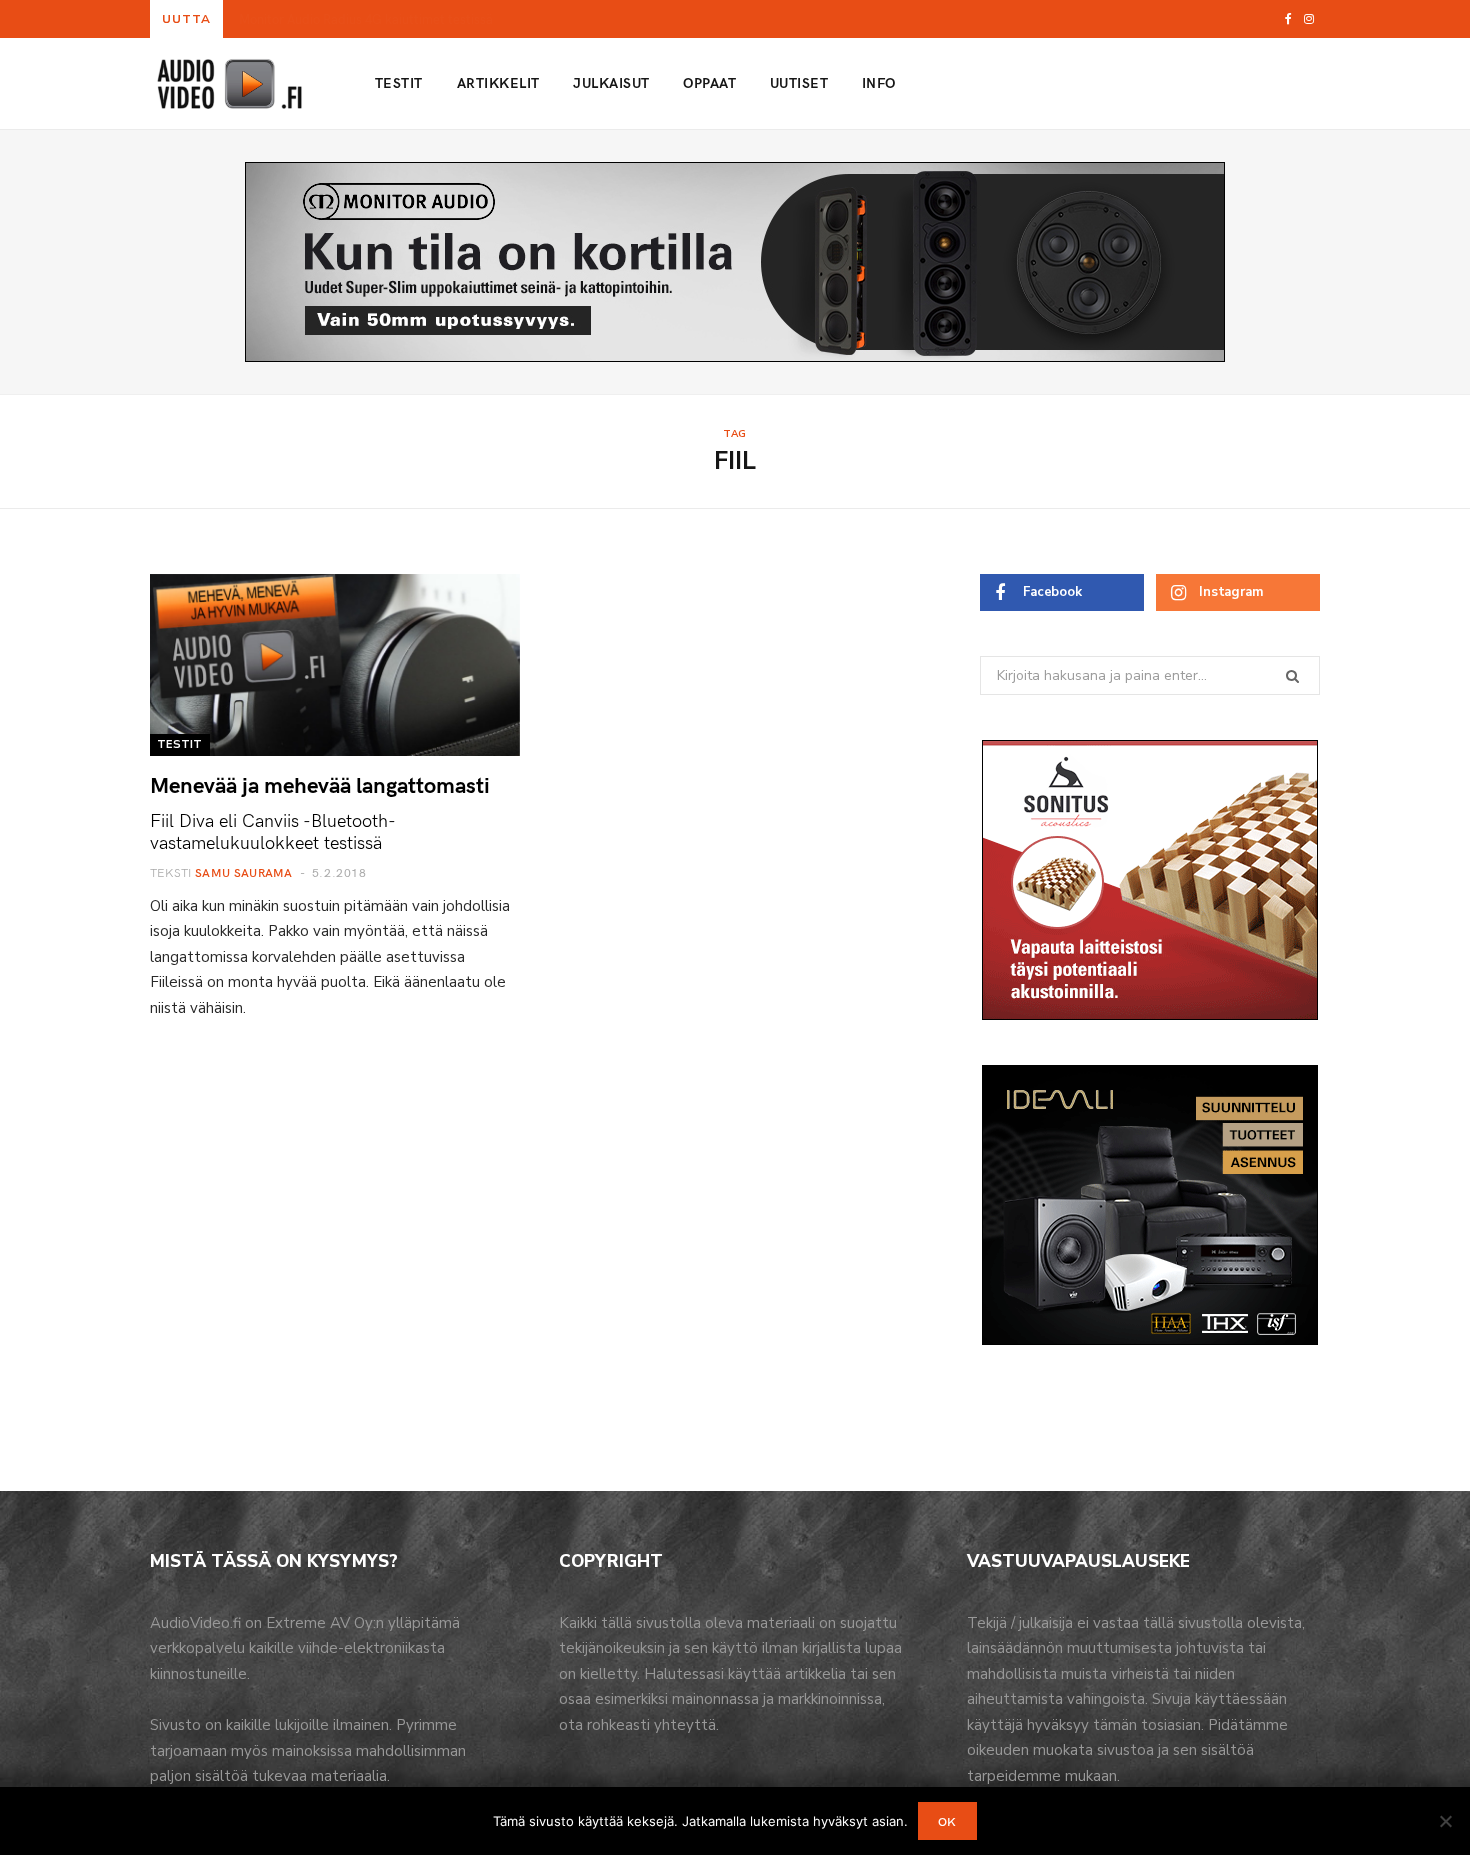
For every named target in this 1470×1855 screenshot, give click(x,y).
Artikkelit (498, 82)
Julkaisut (611, 82)
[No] (1445, 1821)
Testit (399, 82)
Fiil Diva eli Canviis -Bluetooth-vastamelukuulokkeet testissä (273, 830)
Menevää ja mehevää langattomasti (320, 784)
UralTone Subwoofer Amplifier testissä (349, 19)
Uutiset (799, 82)
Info (879, 82)
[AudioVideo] (230, 84)
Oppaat (709, 82)
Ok (947, 1821)
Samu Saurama (244, 872)
